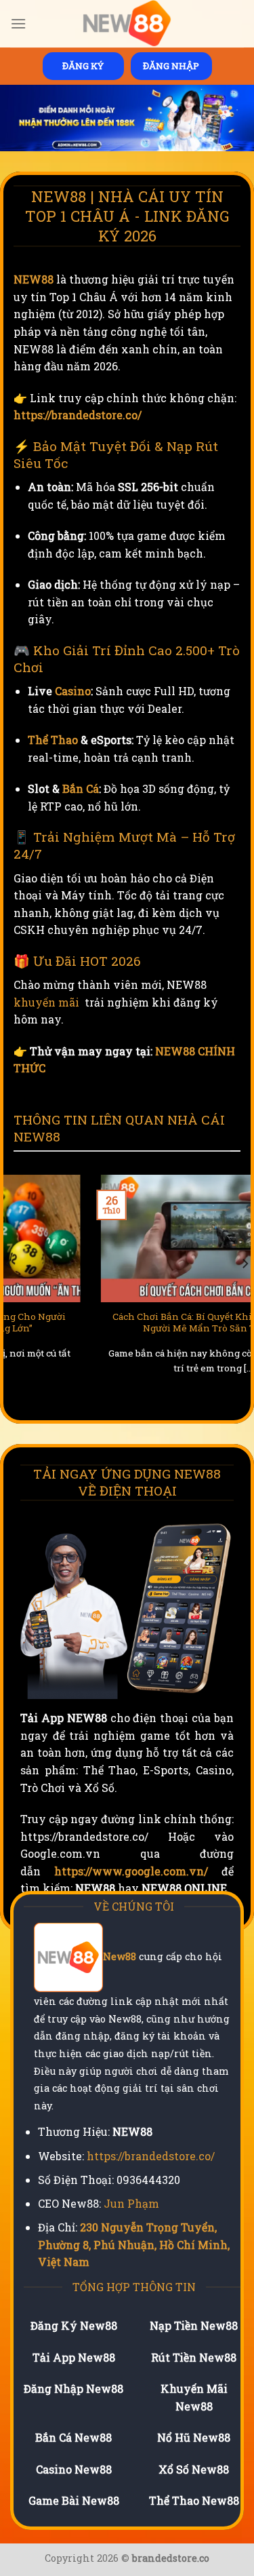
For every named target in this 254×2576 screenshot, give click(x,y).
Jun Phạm (131, 2203)
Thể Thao (53, 740)
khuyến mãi (46, 1002)
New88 (120, 1957)
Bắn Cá (81, 788)
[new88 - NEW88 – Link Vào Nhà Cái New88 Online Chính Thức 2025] (127, 24)
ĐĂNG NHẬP (171, 66)
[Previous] (9, 1291)
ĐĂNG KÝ (83, 66)
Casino (73, 691)
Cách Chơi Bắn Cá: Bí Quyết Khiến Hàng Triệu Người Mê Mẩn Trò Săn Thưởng (127, 1323)
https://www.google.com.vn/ (131, 1871)
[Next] (245, 1291)
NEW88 (34, 279)
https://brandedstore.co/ (78, 415)
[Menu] (18, 23)
